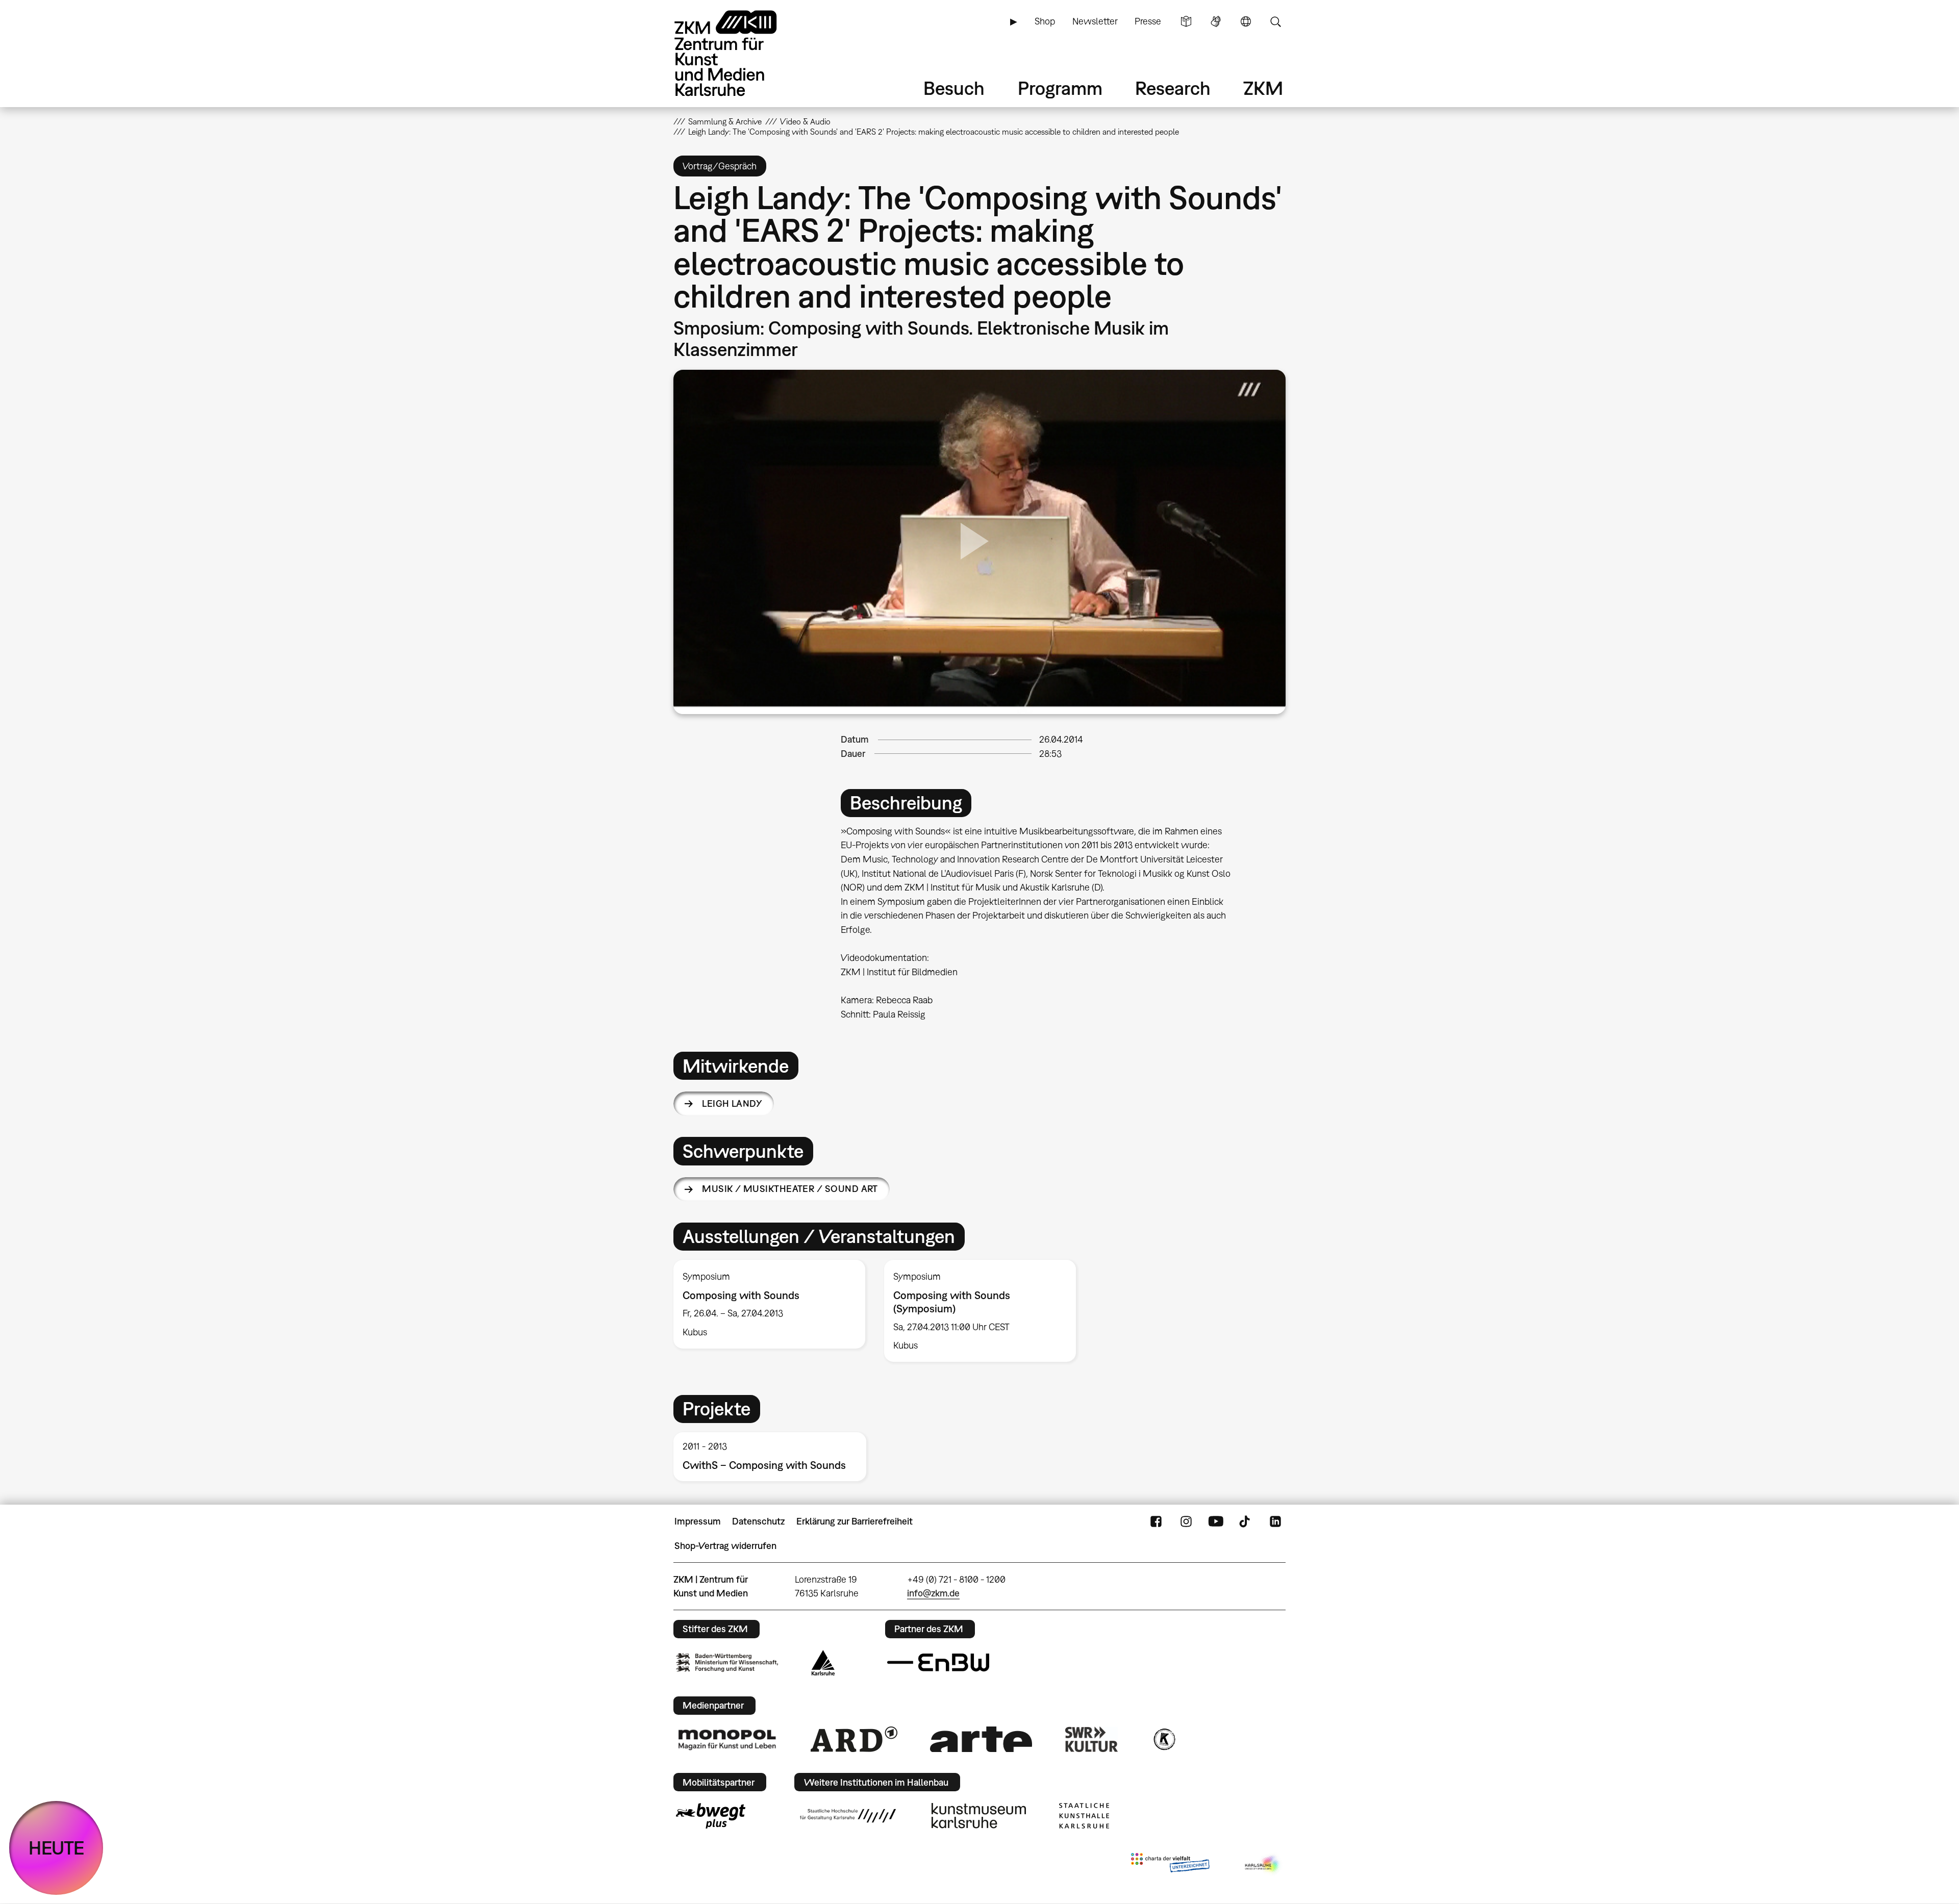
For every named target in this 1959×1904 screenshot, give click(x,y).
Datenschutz (758, 1521)
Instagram (1186, 1521)
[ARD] (854, 1739)
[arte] (981, 1739)
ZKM (1263, 88)
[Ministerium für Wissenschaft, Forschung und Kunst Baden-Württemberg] (727, 1662)
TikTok (1246, 1521)
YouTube (1216, 1521)
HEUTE (56, 1848)
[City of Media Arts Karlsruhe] (1263, 1865)
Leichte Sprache (1186, 21)
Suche (1275, 21)
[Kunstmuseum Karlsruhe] (979, 1816)
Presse (1148, 21)
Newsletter (1095, 21)
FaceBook (1156, 1521)
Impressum (698, 1521)
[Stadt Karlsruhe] (823, 1663)
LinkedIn (1275, 1521)
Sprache (1246, 21)
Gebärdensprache (1216, 21)
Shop (1045, 21)
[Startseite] (740, 53)
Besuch (954, 88)
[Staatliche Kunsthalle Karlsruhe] (1084, 1816)
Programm (1060, 88)
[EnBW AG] (938, 1663)
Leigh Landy (732, 1103)
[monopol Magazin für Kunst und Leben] (727, 1739)
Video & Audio (805, 121)
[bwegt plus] (711, 1816)
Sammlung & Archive (725, 121)
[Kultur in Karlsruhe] (1164, 1739)
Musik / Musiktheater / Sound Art (790, 1189)
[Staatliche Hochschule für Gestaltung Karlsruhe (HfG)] (848, 1816)
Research (1173, 88)
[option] (770, 1304)
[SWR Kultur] (1092, 1739)
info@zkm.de (933, 1593)
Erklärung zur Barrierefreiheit (855, 1521)
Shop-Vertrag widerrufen (725, 1546)
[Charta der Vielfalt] (1170, 1865)
